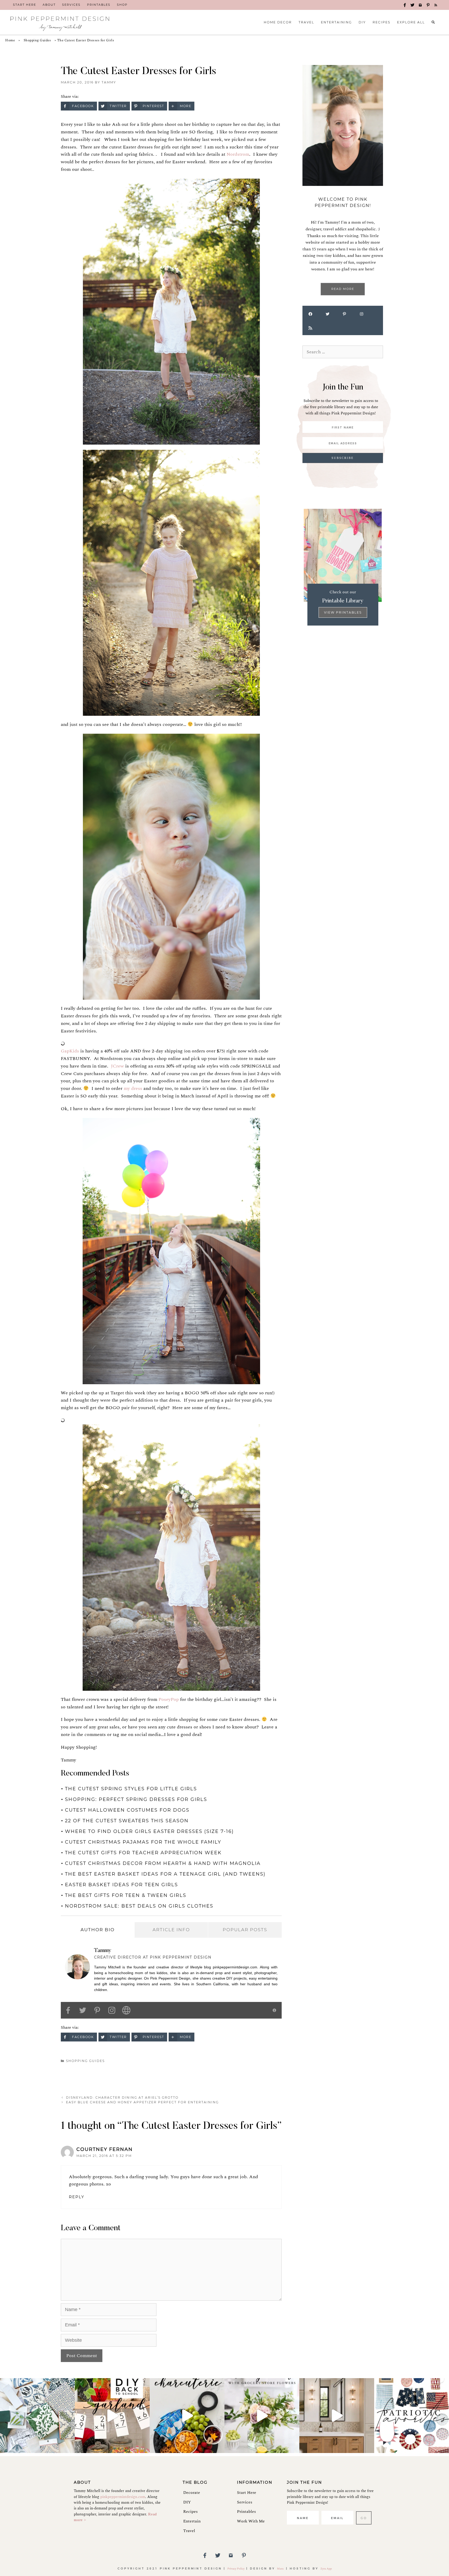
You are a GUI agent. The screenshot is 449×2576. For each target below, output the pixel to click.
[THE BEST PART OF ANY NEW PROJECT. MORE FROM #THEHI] (37, 2416)
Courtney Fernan (105, 2149)
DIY (187, 2502)
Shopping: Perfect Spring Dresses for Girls (136, 1799)
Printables (246, 2512)
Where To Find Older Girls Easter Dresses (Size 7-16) (149, 1831)
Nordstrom (238, 154)
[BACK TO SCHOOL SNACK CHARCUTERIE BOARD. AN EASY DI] (187, 2416)
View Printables (343, 612)
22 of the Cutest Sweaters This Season (127, 1821)
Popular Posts (245, 1930)
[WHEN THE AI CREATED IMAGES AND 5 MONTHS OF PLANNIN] (337, 2416)
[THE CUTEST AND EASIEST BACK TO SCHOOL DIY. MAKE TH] (112, 2416)
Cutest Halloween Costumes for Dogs (127, 1810)
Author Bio (98, 1930)
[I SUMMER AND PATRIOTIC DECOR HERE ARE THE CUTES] (412, 2416)
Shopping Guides (37, 40)
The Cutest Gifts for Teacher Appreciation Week (143, 1853)
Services (245, 2502)
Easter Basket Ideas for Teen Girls (121, 1885)
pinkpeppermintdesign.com (123, 2497)
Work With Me (251, 2521)
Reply (77, 2197)
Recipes (190, 2512)
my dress (133, 1088)
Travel (189, 2531)
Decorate (192, 2493)
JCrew (117, 1066)
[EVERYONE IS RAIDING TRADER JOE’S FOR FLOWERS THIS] (262, 2416)
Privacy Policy (236, 2569)
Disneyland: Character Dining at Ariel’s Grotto (122, 2097)
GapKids (70, 1051)
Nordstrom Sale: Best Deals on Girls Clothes (139, 1906)
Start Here (247, 2493)
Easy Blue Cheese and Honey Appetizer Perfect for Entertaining (142, 2102)
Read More (343, 289)
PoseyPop (169, 1699)
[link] (25, 5)
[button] (405, 5)
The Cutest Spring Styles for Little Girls (131, 1789)
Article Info (171, 1930)
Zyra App (326, 2569)
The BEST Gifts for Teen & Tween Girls (126, 1895)
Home (10, 40)
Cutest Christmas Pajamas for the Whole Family (143, 1842)
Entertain (192, 2521)
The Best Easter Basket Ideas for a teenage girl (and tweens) (165, 1874)
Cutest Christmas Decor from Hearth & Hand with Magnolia (163, 1863)
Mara (281, 2569)
